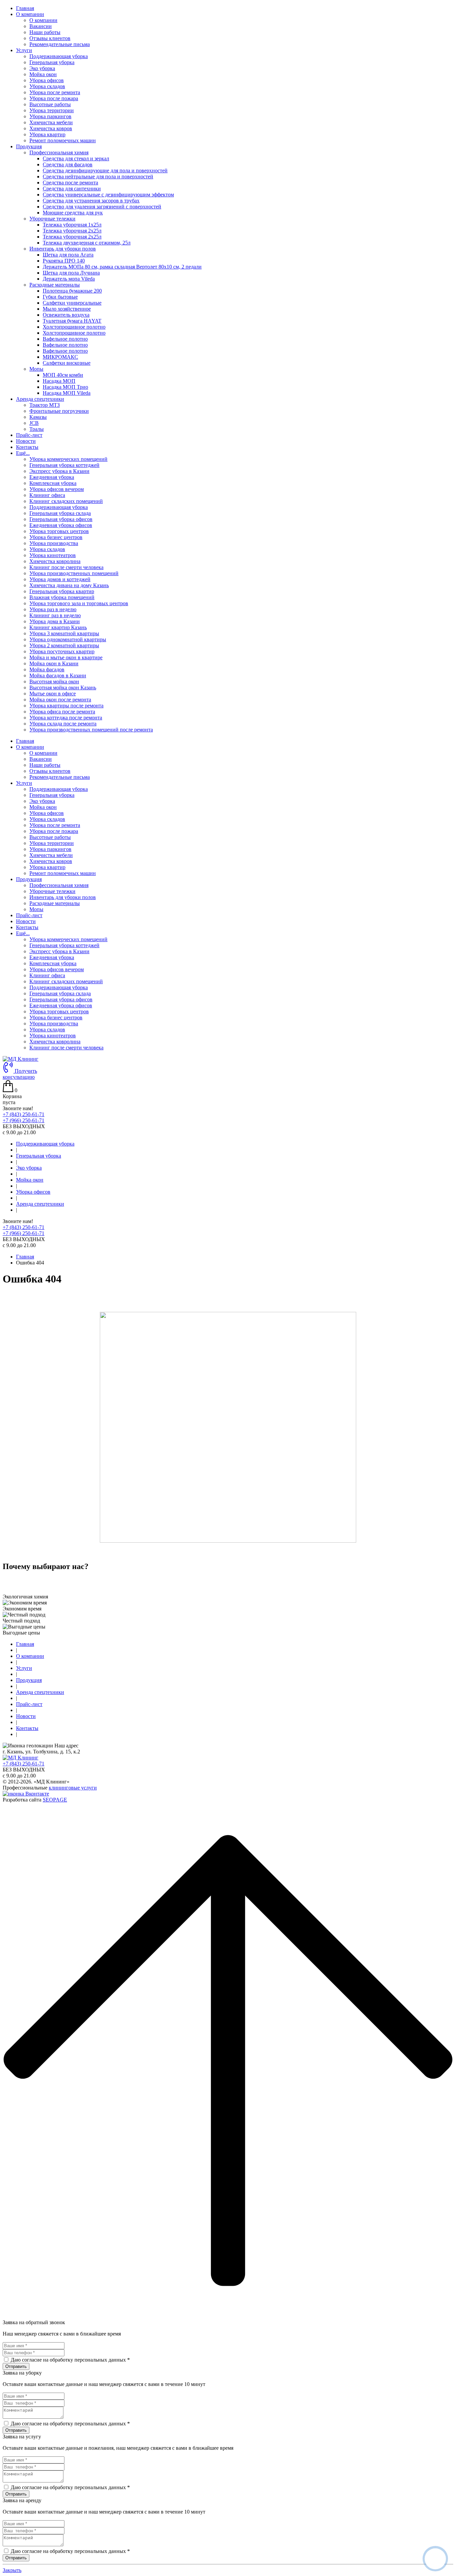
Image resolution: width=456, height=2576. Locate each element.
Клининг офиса (47, 495)
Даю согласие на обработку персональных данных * (70, 2360)
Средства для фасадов (68, 164)
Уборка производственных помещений (74, 573)
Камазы (38, 417)
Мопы (36, 909)
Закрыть (12, 2570)
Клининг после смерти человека (66, 567)
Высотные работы (50, 104)
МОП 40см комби (63, 375)
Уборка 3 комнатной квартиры (64, 633)
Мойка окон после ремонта (60, 700)
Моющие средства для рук (73, 213)
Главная (25, 8)
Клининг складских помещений (66, 501)
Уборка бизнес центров (56, 537)
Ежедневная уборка (52, 477)
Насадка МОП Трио (65, 387)
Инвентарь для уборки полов (63, 897)
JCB (34, 423)
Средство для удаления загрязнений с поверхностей (102, 207)
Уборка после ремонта (55, 92)
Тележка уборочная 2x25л (72, 231)
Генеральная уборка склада (60, 513)
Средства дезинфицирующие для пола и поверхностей (105, 170)
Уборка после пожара (54, 98)
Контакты (27, 447)
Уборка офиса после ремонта (62, 712)
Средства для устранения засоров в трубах (91, 201)
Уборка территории (52, 110)
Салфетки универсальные (72, 303)
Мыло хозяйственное (67, 309)
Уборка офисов (47, 80)
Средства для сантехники (72, 189)
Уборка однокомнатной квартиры (68, 639)
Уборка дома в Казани (55, 621)
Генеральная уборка (52, 62)
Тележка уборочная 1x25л (72, 225)
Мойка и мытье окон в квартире (66, 657)
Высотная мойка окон (54, 681)
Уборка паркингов (50, 116)
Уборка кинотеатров (53, 555)
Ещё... (23, 933)
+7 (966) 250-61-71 (24, 1120)
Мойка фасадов (47, 669)
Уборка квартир (47, 134)
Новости (26, 441)
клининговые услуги (73, 1788)
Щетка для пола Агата (68, 255)
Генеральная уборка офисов (61, 519)
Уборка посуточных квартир (62, 651)
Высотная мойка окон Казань (63, 688)
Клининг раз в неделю (55, 615)
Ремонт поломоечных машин (63, 140)
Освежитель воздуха (66, 315)
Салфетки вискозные (67, 363)
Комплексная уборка (53, 483)
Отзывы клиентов (50, 38)
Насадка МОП (59, 381)
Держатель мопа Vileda (69, 279)
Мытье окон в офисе (53, 694)
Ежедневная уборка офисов (61, 525)
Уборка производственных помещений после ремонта (91, 730)
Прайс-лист (29, 435)
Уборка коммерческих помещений (68, 459)
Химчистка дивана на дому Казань (69, 585)
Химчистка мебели (51, 122)
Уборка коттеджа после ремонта (66, 718)
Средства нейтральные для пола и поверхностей (98, 177)
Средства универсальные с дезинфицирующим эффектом (108, 195)
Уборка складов (47, 86)
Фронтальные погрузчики (59, 411)
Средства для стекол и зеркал (76, 158)
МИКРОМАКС (60, 357)
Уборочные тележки (52, 891)
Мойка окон (43, 74)
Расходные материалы (55, 903)
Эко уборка (42, 68)
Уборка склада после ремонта (63, 724)
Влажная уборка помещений (62, 597)
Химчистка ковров (51, 128)
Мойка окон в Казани (54, 663)
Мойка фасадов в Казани (58, 675)
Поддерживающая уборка (59, 56)
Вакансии (41, 26)
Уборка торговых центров (59, 531)
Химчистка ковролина (55, 561)
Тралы (37, 429)
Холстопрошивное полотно (74, 327)
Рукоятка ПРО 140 (64, 261)
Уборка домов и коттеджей (60, 579)
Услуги (24, 783)
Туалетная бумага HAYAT (72, 321)
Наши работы (45, 32)
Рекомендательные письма (60, 44)
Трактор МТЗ (45, 405)
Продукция (29, 879)
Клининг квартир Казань (58, 627)
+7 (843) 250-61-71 (24, 1114)
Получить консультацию (20, 1074)
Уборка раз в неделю (53, 609)
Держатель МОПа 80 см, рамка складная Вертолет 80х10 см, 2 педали (122, 267)
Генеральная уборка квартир (62, 591)
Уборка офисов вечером (57, 489)
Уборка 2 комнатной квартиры (64, 645)
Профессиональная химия (59, 885)
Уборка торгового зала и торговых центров (79, 603)
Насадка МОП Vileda (67, 393)
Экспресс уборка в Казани (59, 471)
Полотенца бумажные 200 (72, 291)
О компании (43, 20)
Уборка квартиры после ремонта (66, 706)
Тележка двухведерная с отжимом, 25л (87, 243)
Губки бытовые (60, 297)
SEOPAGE (55, 1800)
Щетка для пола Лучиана (71, 273)
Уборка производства (54, 543)
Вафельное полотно (65, 339)
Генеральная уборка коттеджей (64, 465)
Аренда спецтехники (40, 1204)
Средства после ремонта (70, 183)
